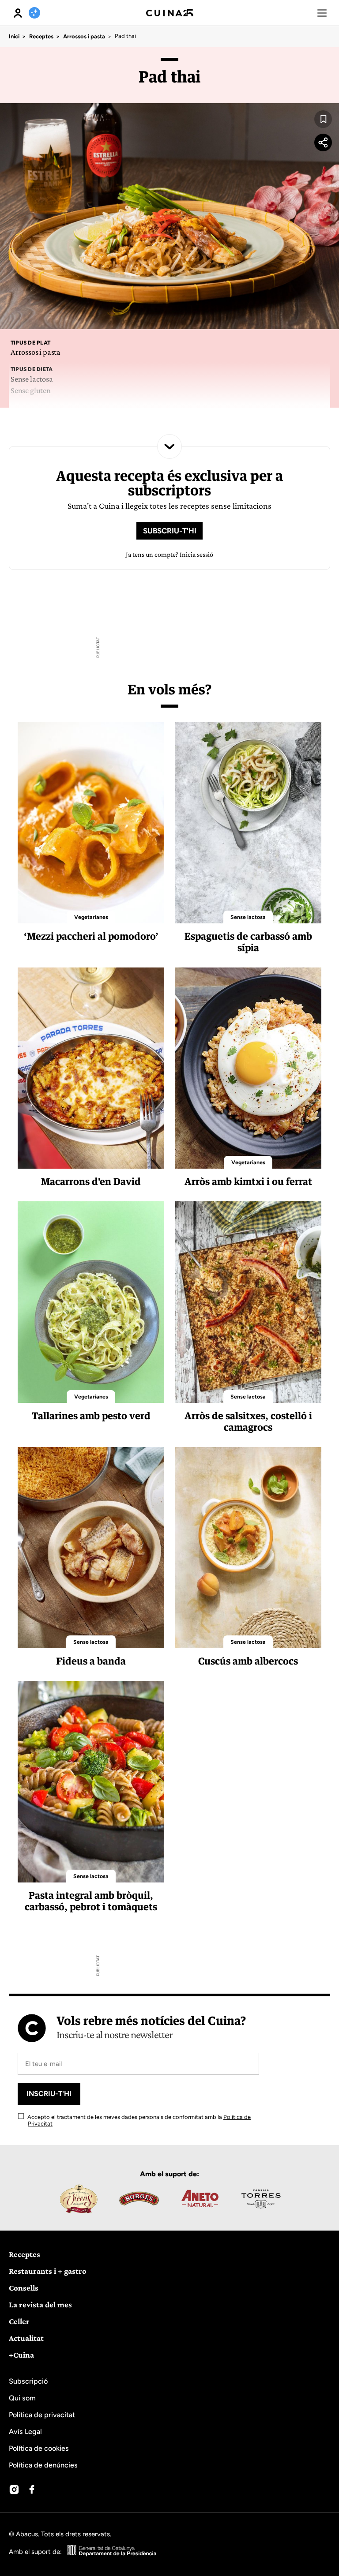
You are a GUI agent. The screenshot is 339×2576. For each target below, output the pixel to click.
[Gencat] (112, 2552)
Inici (14, 36)
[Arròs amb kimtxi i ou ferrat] (248, 1068)
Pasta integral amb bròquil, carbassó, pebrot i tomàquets (91, 1901)
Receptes (41, 36)
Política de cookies (39, 2448)
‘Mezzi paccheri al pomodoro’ (91, 936)
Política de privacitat (42, 2415)
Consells (24, 2288)
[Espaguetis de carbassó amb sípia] (248, 823)
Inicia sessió (196, 554)
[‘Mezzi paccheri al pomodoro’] (91, 823)
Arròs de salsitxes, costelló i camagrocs (248, 1421)
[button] (322, 13)
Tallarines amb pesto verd (91, 1415)
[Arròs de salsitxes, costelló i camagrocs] (248, 1302)
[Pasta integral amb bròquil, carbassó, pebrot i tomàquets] (91, 1782)
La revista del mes (40, 2304)
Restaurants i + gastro (48, 2271)
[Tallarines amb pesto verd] (91, 1302)
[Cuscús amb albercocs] (248, 1548)
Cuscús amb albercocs (248, 1661)
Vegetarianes (91, 917)
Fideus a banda (91, 1661)
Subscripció (28, 2381)
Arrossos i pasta (84, 36)
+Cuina (21, 2355)
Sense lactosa (248, 917)
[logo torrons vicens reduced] (78, 2199)
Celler (19, 2321)
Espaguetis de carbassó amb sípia (248, 942)
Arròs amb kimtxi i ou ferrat (248, 1181)
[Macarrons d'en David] (91, 1068)
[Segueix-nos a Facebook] (32, 2490)
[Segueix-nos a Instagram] (14, 2490)
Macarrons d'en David (91, 1181)
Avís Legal (25, 2432)
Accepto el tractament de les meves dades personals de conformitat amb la (138, 2120)
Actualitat (26, 2338)
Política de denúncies (43, 2465)
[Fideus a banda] (91, 1548)
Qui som (22, 2398)
